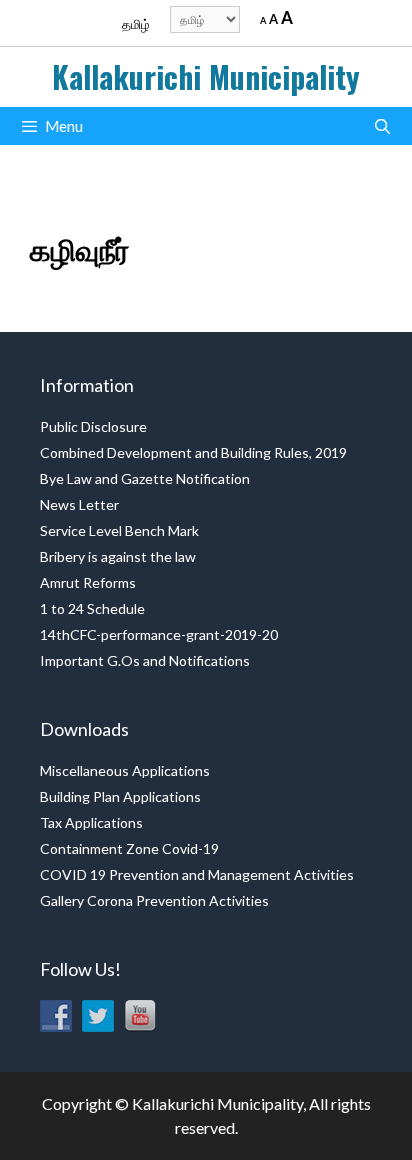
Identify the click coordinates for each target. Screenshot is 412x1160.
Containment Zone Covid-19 (129, 848)
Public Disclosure (93, 426)
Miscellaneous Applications (125, 770)
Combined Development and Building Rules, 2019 (193, 452)
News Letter (79, 504)
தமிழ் (136, 24)
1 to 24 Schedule (92, 608)
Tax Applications (91, 822)
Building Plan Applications (120, 796)
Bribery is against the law (118, 556)
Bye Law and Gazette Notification (145, 478)
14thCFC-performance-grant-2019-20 (159, 634)
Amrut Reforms (88, 582)
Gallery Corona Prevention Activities (154, 900)
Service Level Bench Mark (119, 530)
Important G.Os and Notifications (145, 660)
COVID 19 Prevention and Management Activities (197, 874)
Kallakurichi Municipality (206, 76)
